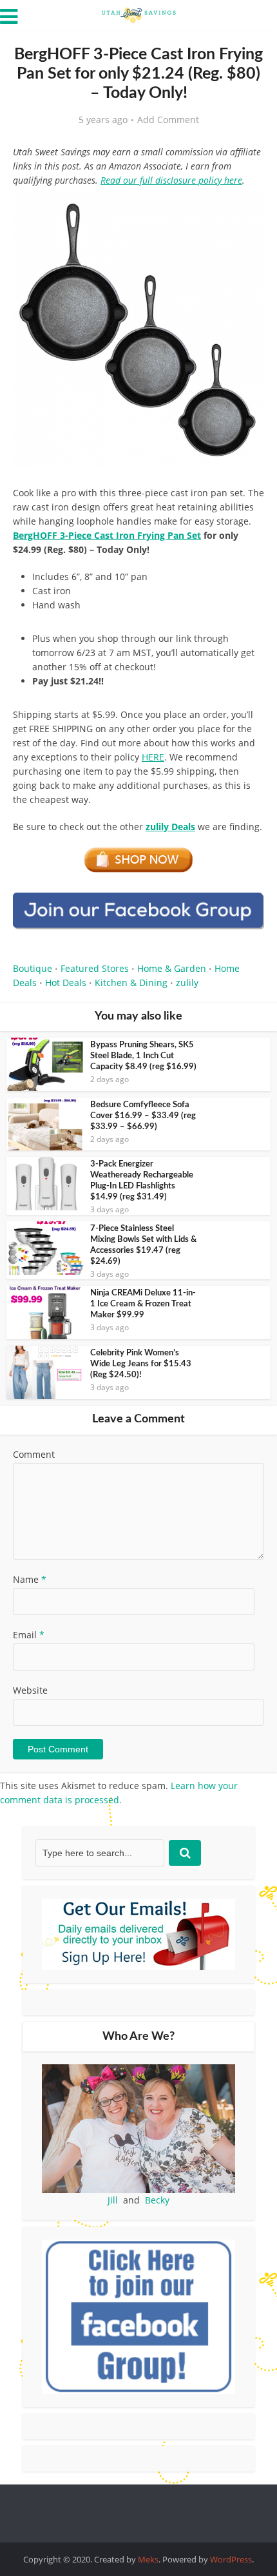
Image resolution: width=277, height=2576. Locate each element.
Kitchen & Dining (131, 983)
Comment (34, 1454)
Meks (148, 2559)
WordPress (231, 2559)
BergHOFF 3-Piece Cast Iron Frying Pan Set (107, 535)
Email (29, 1635)
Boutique (33, 968)
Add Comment (168, 120)
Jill (113, 2200)
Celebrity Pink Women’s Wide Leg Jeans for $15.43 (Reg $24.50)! (141, 1364)
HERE (153, 757)
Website (30, 1690)
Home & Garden (172, 968)
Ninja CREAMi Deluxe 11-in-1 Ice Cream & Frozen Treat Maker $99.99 (143, 1304)
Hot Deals (66, 983)
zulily (187, 983)
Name (30, 1579)
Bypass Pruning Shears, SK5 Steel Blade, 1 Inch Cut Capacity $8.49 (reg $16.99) (143, 1056)
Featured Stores (95, 968)
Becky (157, 2200)
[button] (245, 211)
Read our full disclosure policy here (171, 180)
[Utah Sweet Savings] (138, 14)
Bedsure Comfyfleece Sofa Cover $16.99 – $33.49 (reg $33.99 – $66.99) (143, 1116)
